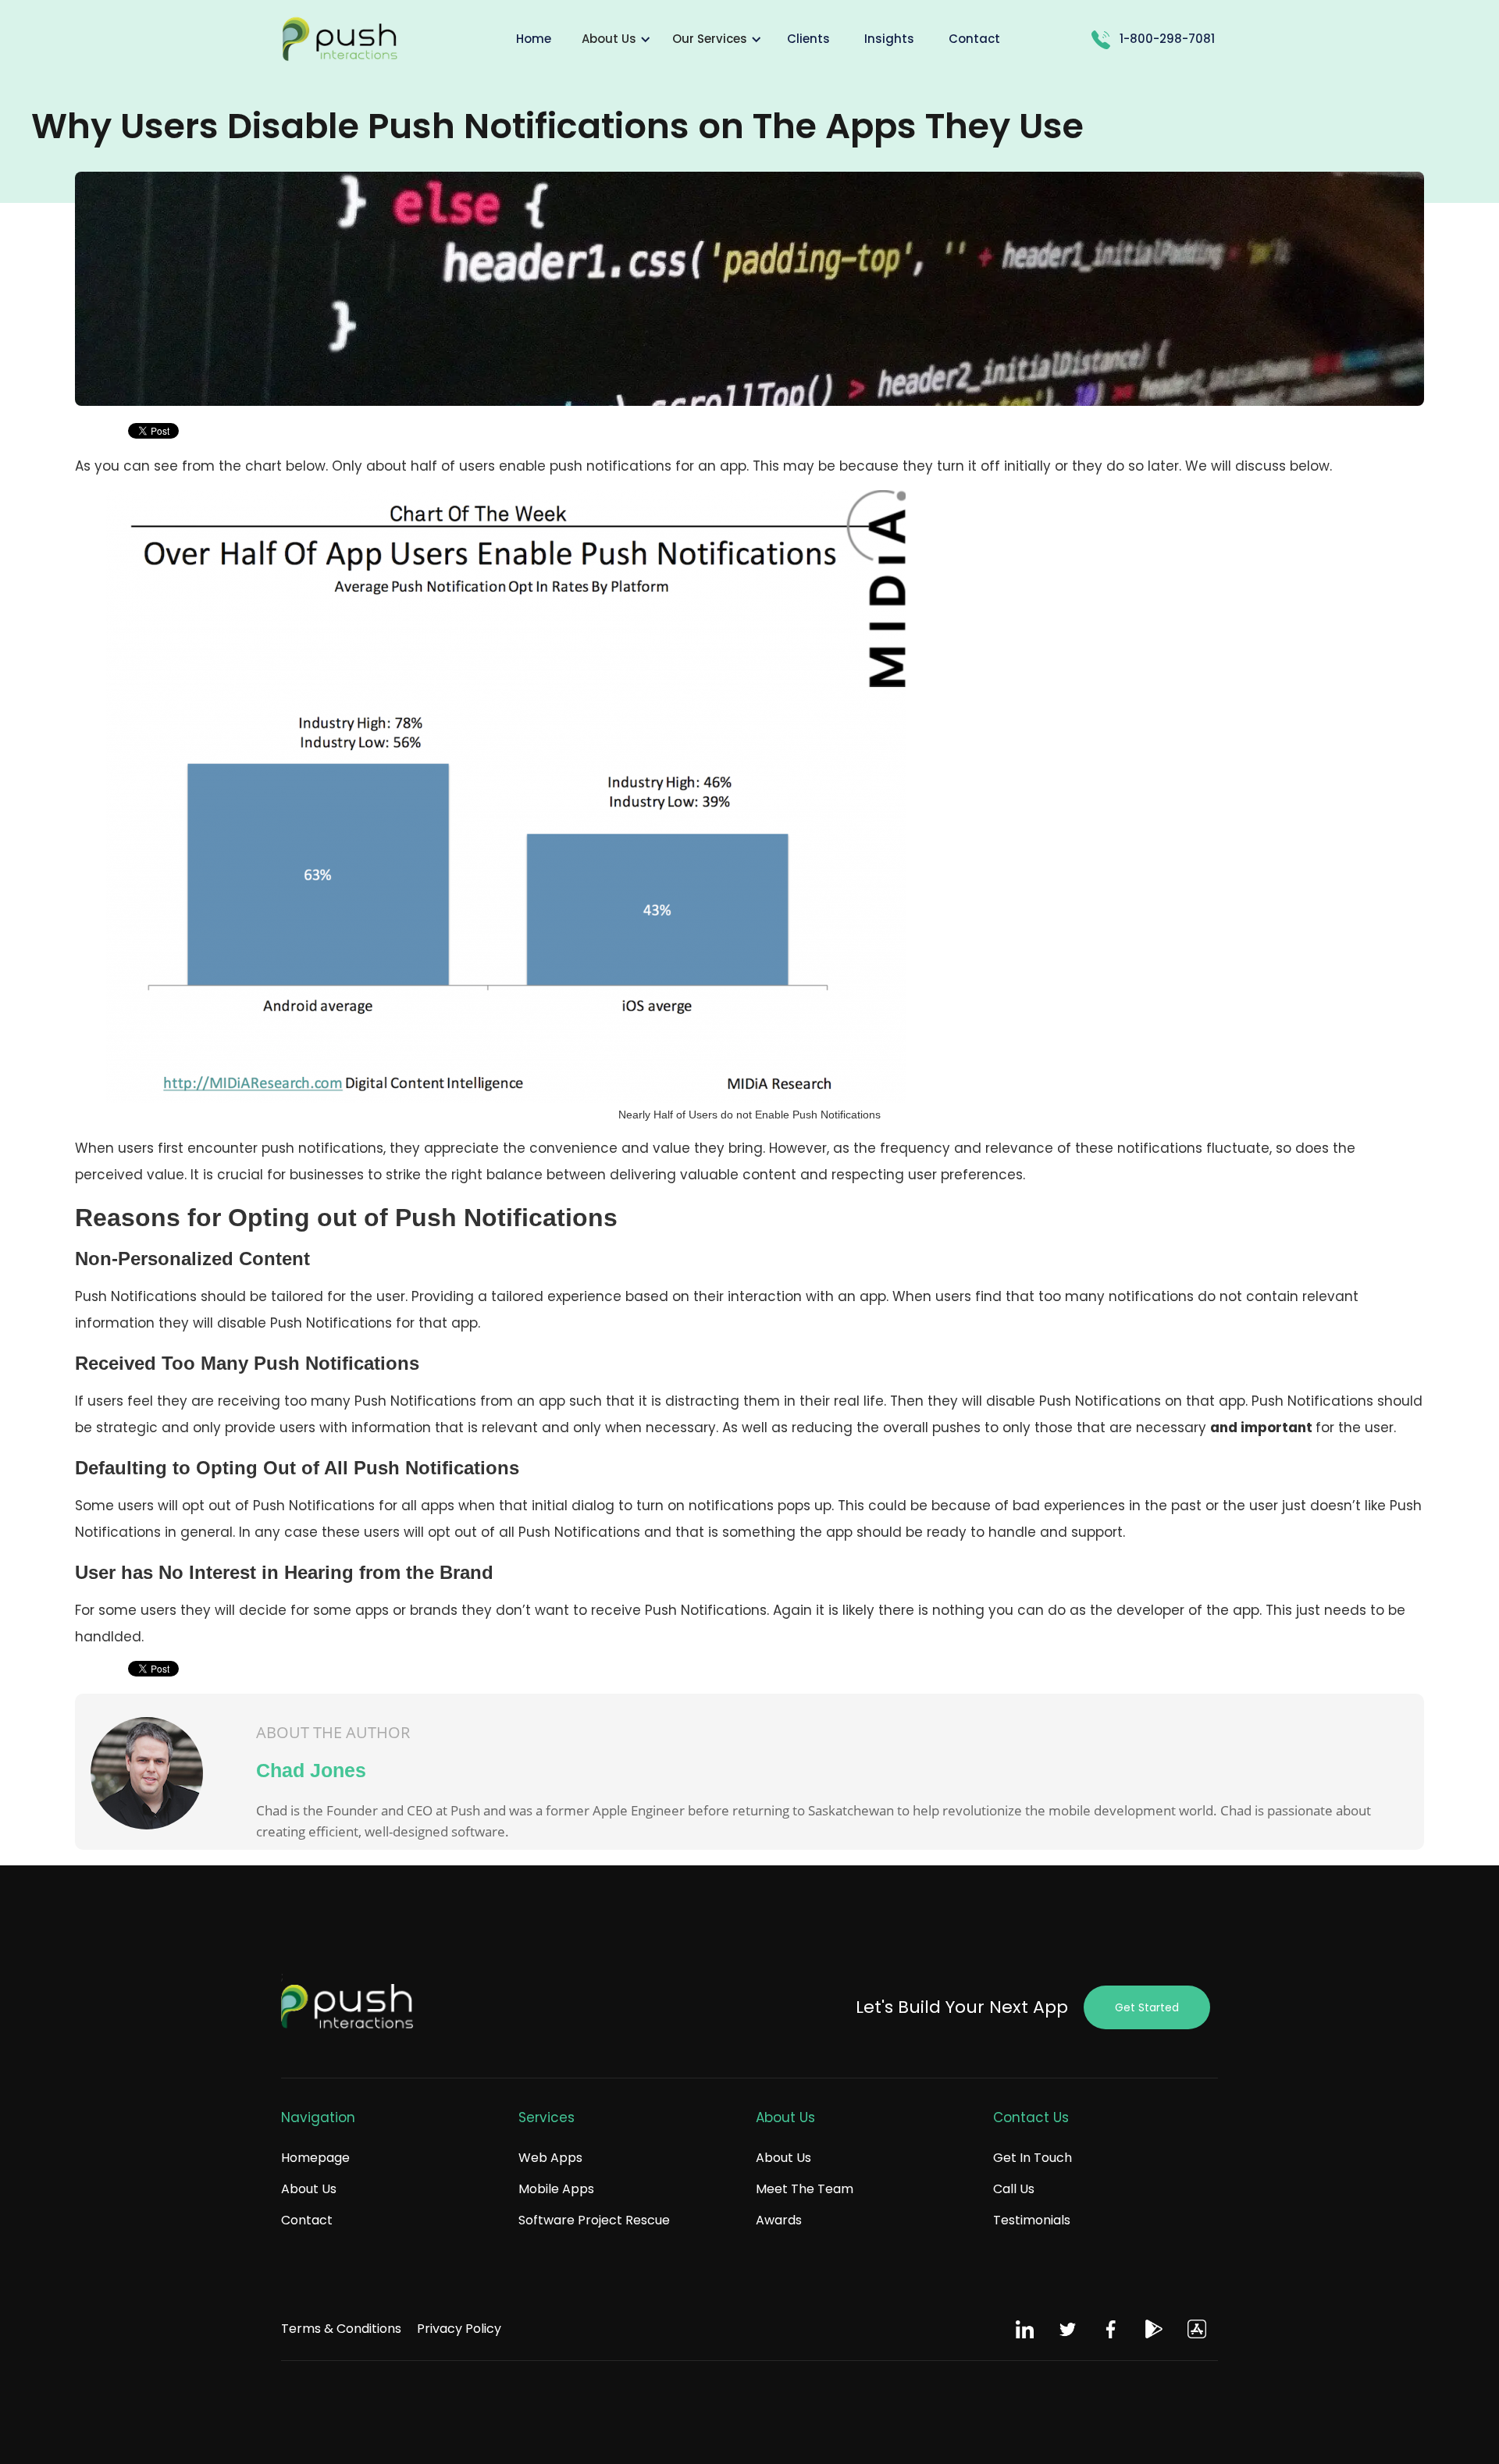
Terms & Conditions (341, 2329)
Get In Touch (1033, 2158)
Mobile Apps (556, 2189)
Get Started (1147, 2007)
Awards (779, 2220)
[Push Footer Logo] (347, 2007)
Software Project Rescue (594, 2220)
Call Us (1014, 2189)
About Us (309, 2189)
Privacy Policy (459, 2329)
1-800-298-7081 (1167, 39)
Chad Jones (311, 1770)
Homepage (315, 2158)
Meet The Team (805, 2189)
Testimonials (1032, 2220)
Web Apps (550, 2158)
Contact (307, 2220)
